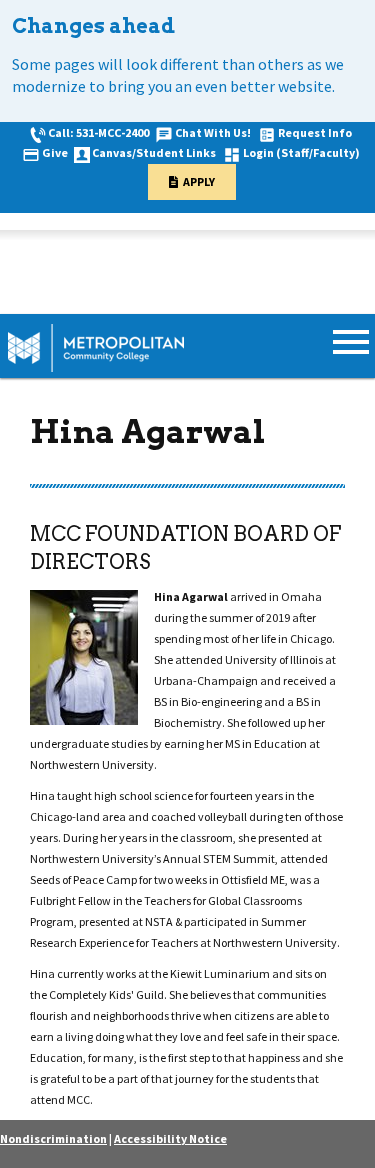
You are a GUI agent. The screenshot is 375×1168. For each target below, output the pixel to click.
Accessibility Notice (170, 1138)
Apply (199, 181)
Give (55, 152)
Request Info (315, 132)
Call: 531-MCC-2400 (98, 132)
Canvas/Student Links (154, 152)
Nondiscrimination (53, 1138)
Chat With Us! (213, 132)
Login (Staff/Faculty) (301, 152)
